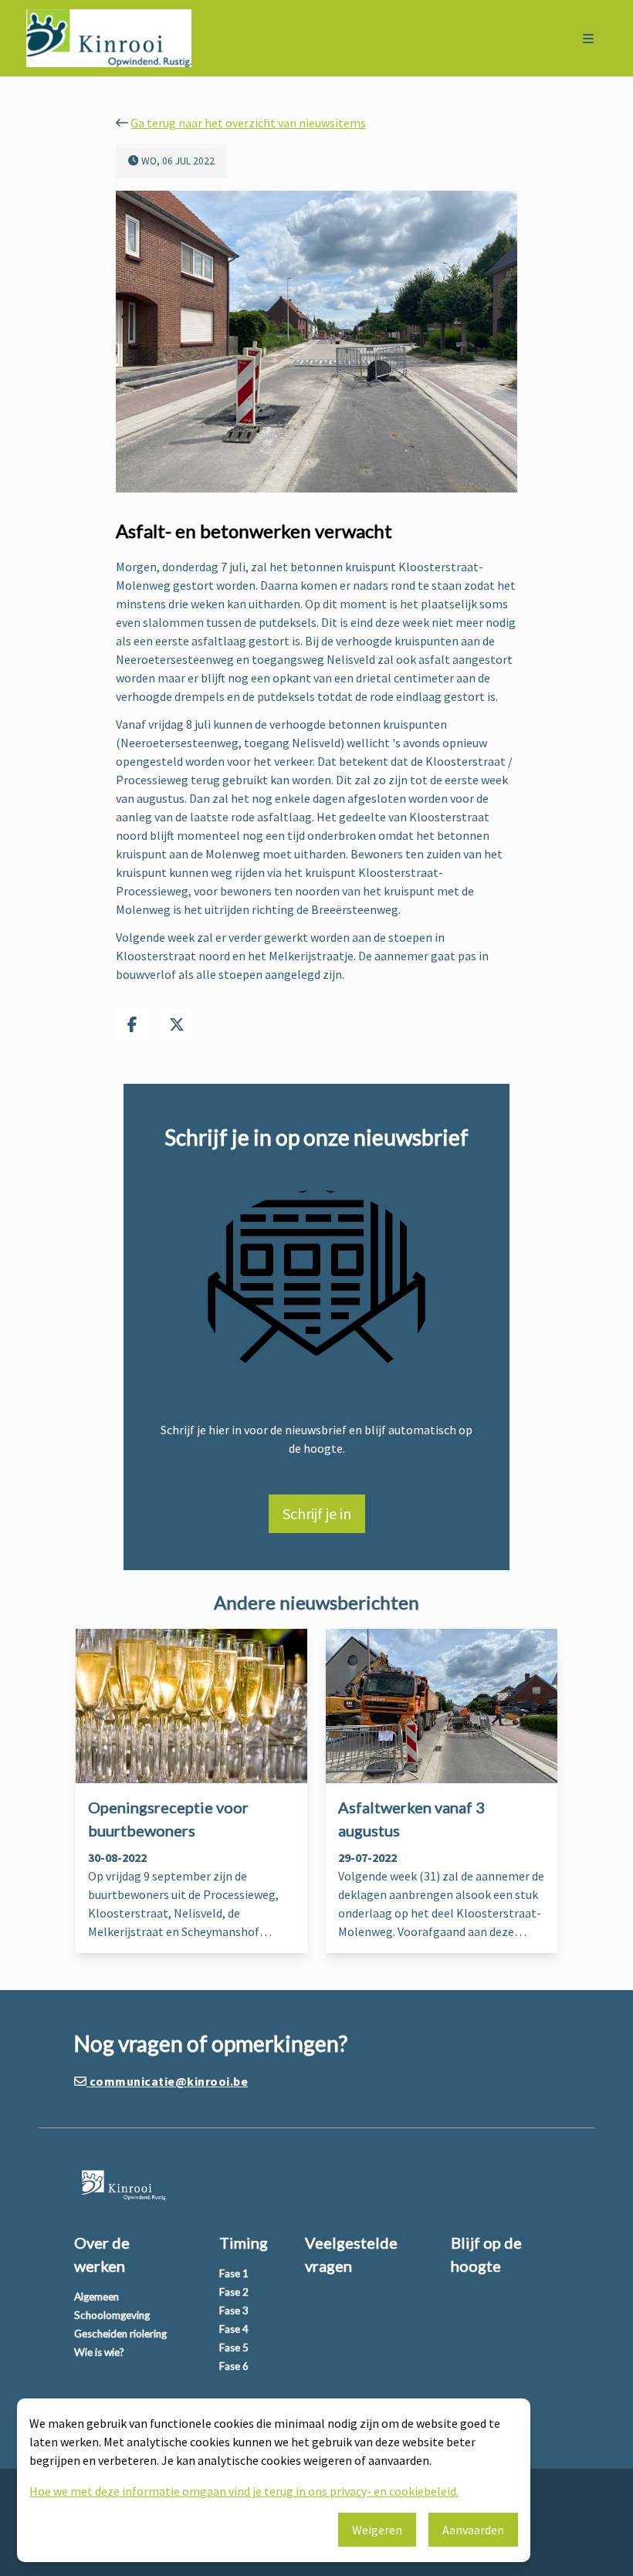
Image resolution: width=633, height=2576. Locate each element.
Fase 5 (234, 2348)
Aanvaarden (473, 2530)
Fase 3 (234, 2310)
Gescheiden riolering (120, 2334)
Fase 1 (234, 2273)
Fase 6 (234, 2366)
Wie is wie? (99, 2352)
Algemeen (96, 2297)
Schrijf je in (317, 1513)
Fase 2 (234, 2292)
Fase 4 (234, 2329)
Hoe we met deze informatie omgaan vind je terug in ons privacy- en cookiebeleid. (244, 2491)
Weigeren (377, 2530)
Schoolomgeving (112, 2315)
